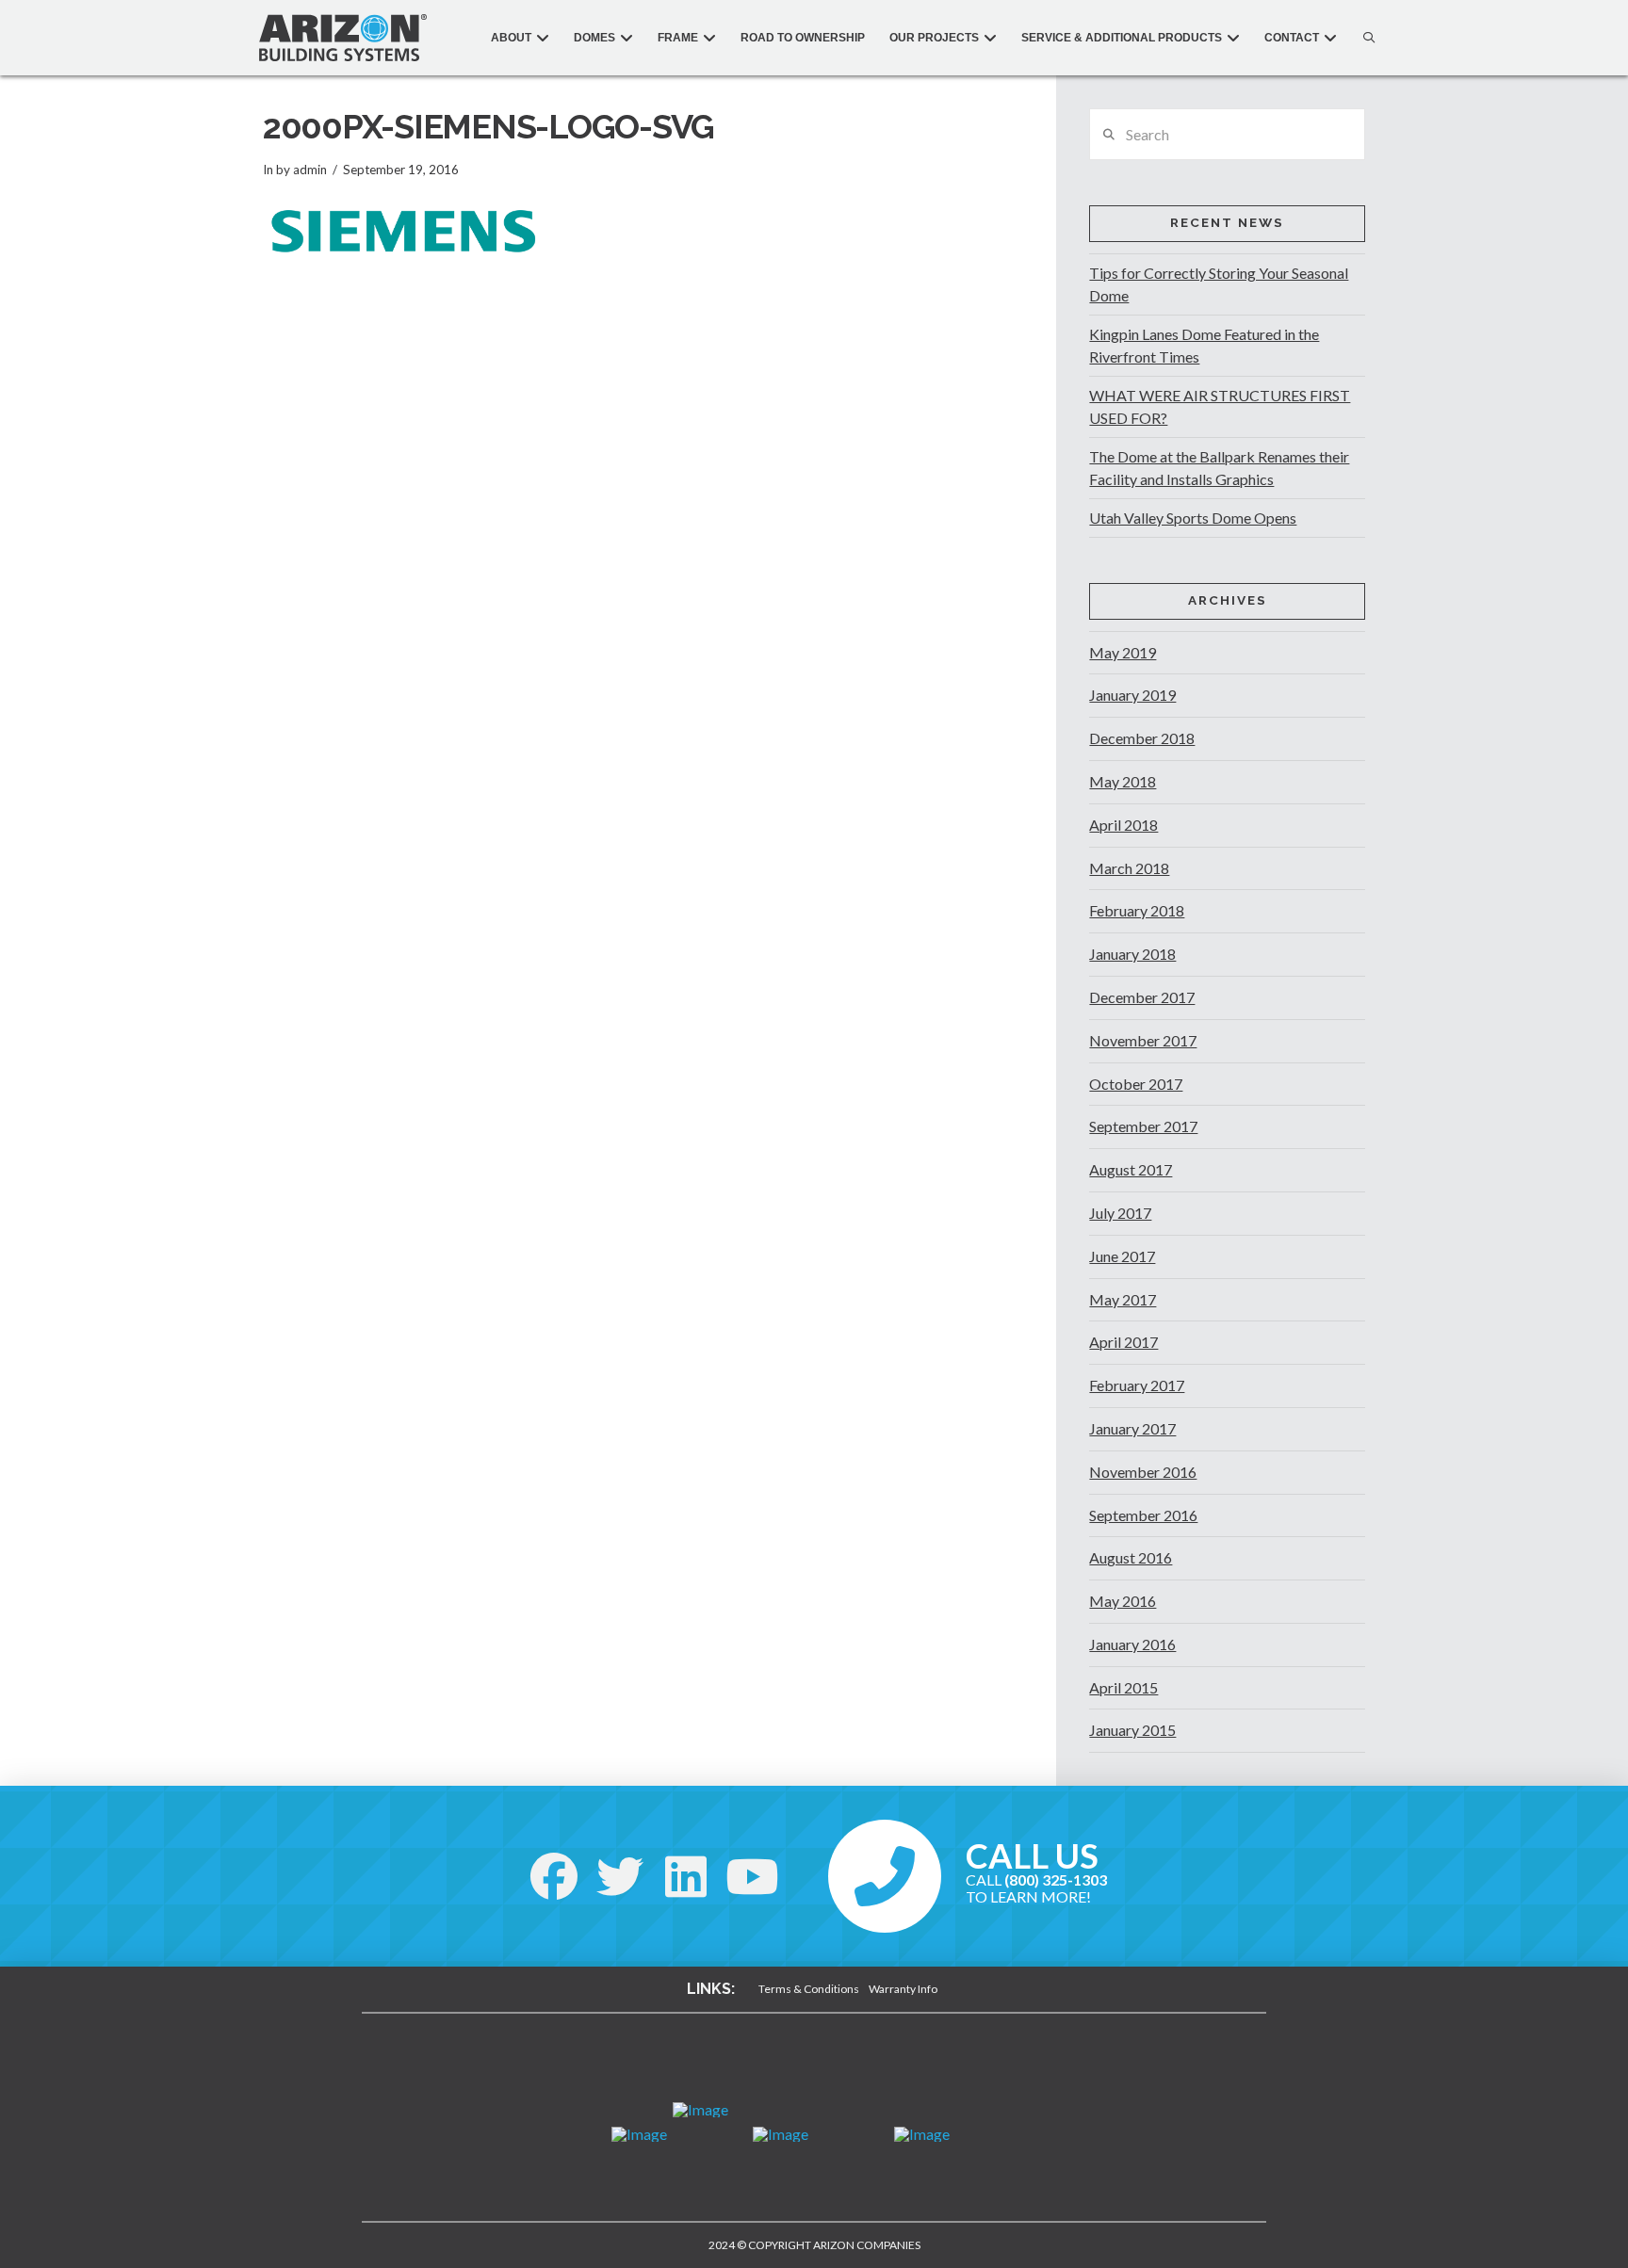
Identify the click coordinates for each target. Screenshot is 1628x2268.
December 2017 (1142, 997)
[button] (1364, 38)
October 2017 (1136, 1084)
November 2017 (1143, 1040)
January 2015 (1132, 1730)
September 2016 (1143, 1515)
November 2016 (1143, 1472)
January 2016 (1132, 1644)
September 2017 (1143, 1126)
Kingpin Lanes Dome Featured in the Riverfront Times (1204, 345)
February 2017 (1137, 1385)
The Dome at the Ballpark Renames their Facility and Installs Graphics (1219, 468)
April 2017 (1123, 1342)
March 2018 (1129, 868)
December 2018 (1142, 738)
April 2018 (1123, 825)
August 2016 (1131, 1557)
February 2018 (1137, 910)
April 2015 (1123, 1687)
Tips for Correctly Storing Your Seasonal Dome (1219, 284)
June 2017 (1122, 1256)
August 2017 (1131, 1169)
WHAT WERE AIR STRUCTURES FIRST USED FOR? (1220, 406)
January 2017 (1132, 1428)
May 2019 (1123, 652)
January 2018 (1132, 954)
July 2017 (1120, 1213)
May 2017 (1123, 1299)
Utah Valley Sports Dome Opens (1193, 518)
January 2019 (1132, 695)
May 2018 (1123, 781)
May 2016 (1123, 1601)
